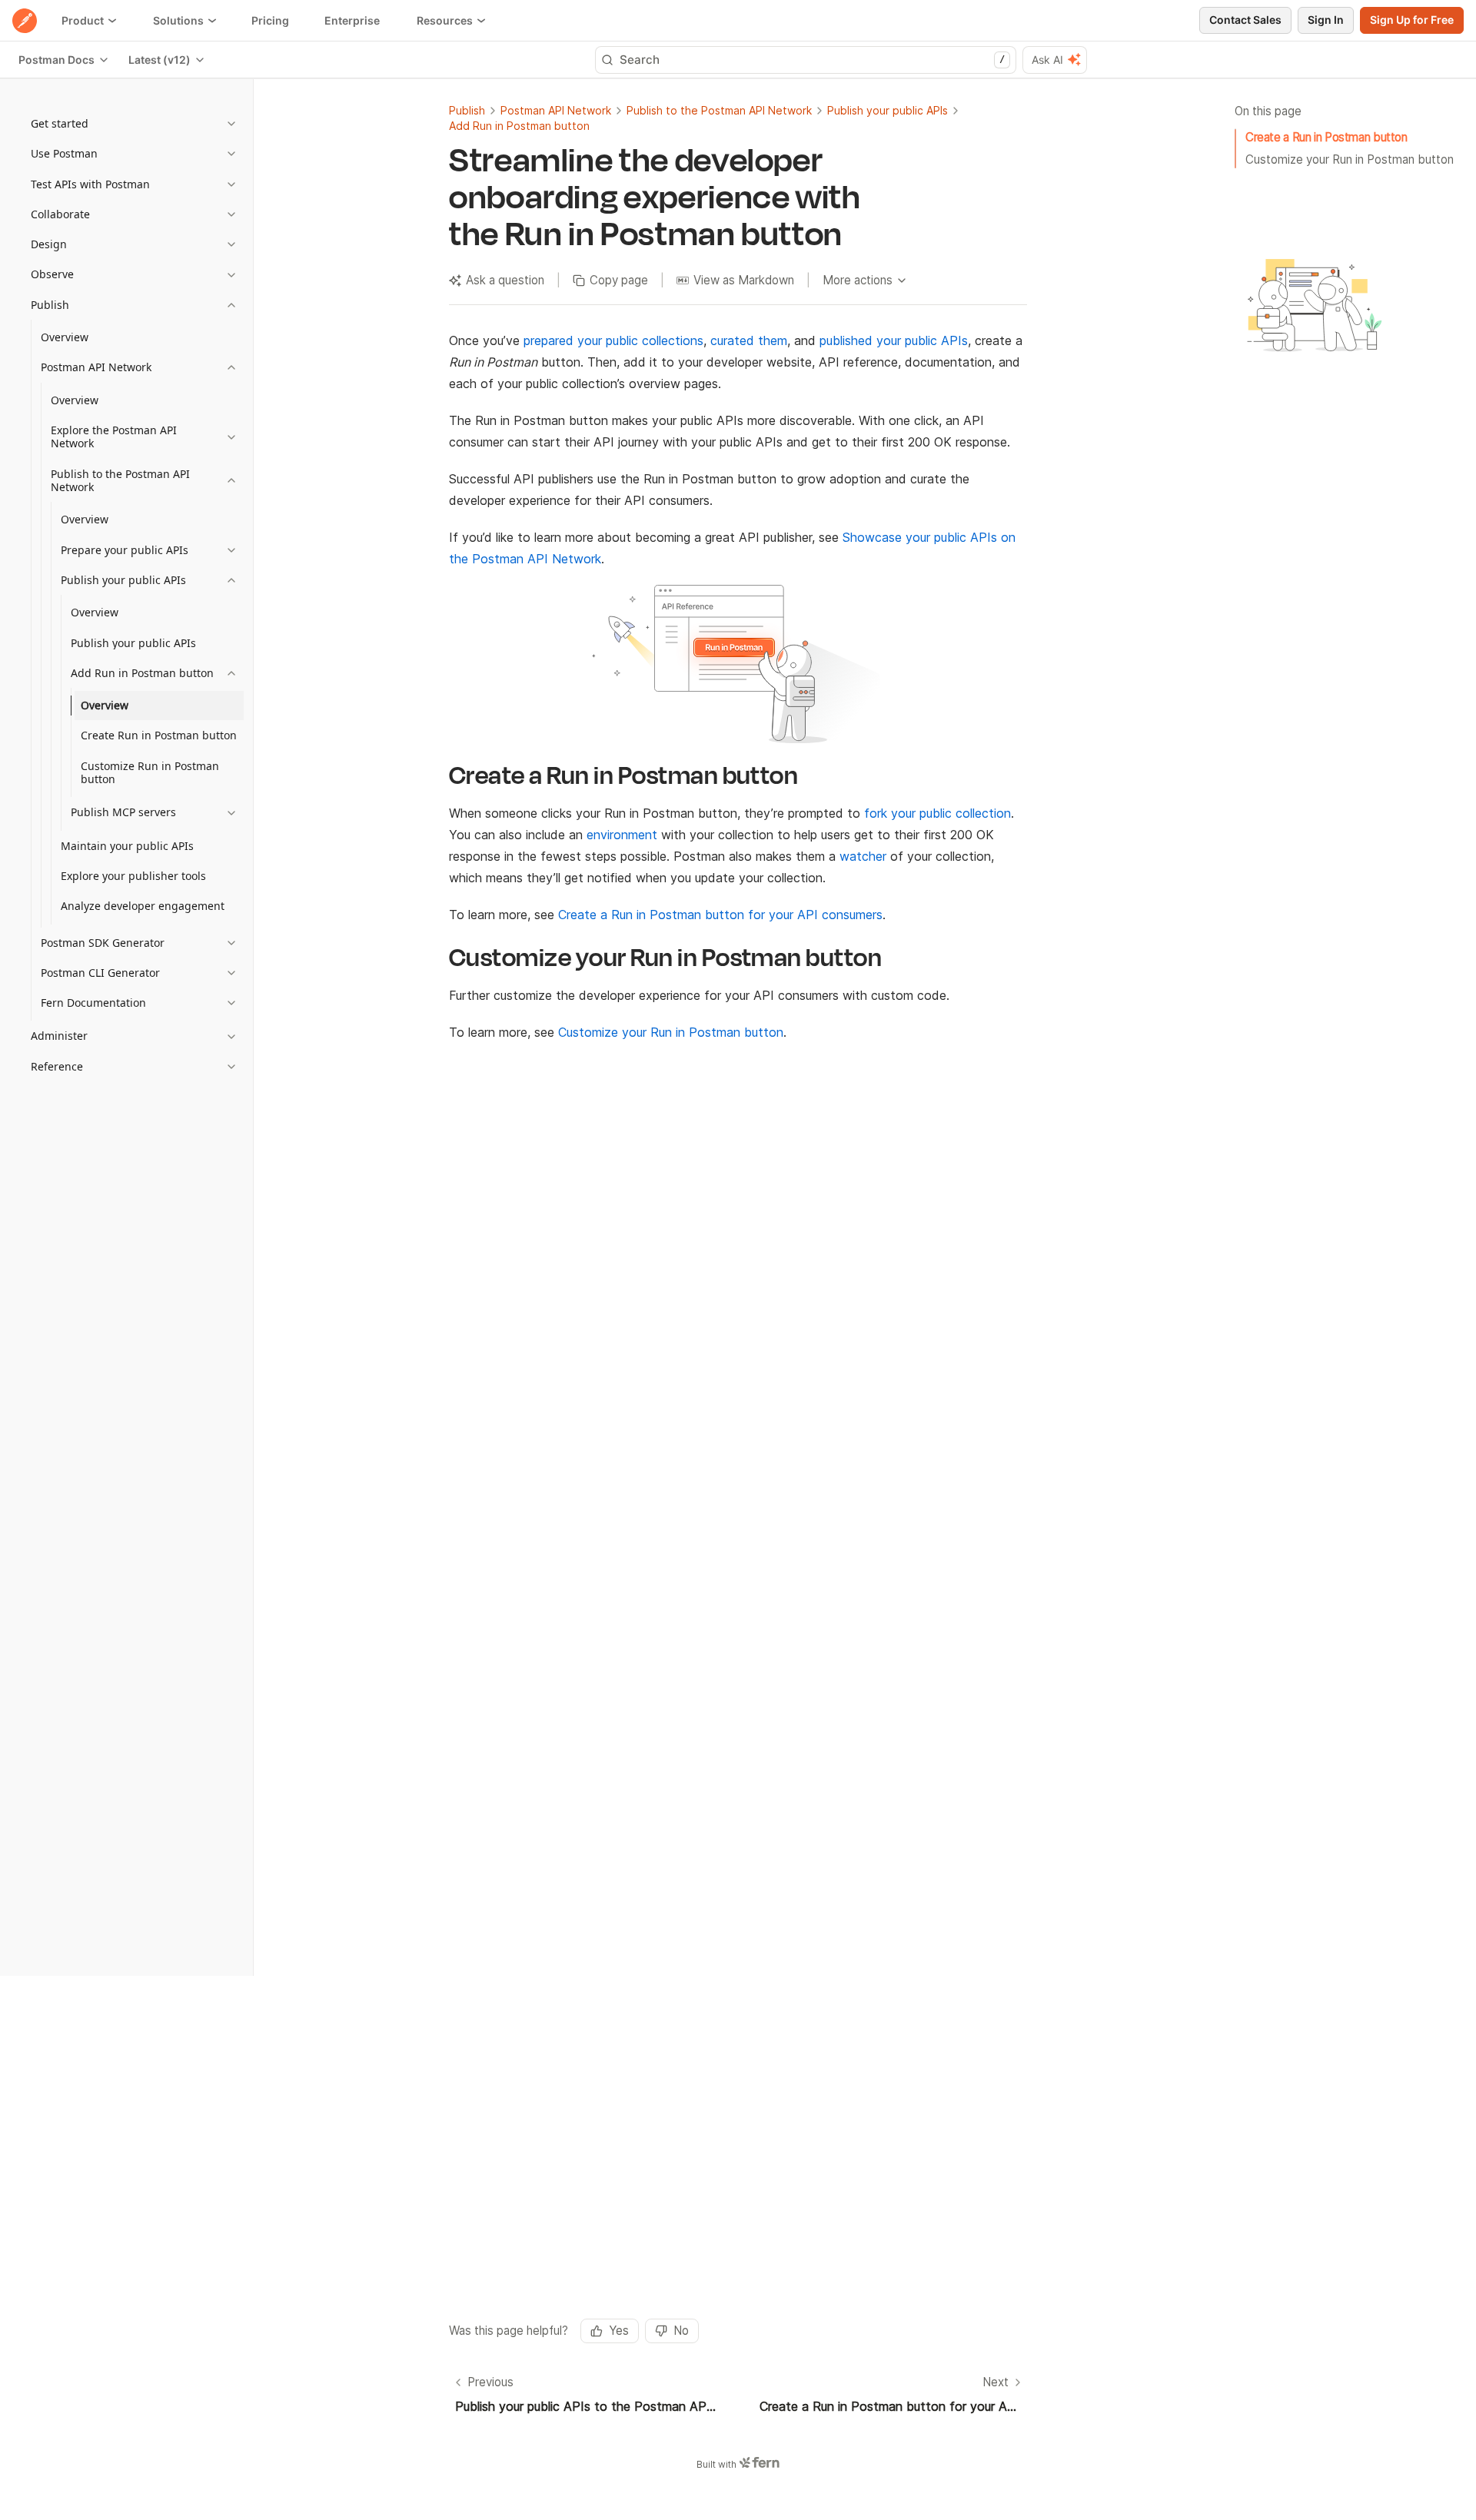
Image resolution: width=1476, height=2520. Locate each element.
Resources (445, 20)
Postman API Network (556, 110)
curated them (749, 340)
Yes (619, 2331)
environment (622, 835)
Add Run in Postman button (519, 126)
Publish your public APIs (888, 110)
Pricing (270, 20)
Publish (467, 110)
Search (812, 60)
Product (83, 20)
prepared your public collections (613, 340)
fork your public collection (937, 813)
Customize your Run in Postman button (1350, 159)
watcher (863, 856)
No (681, 2331)
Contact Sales (1245, 20)
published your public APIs (894, 340)
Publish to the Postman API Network (719, 110)
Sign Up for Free (1412, 20)
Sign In (1326, 20)
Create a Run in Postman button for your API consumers (720, 915)
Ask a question (505, 280)
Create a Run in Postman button (1326, 137)
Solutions (178, 20)
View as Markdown (744, 280)
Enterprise (352, 20)
